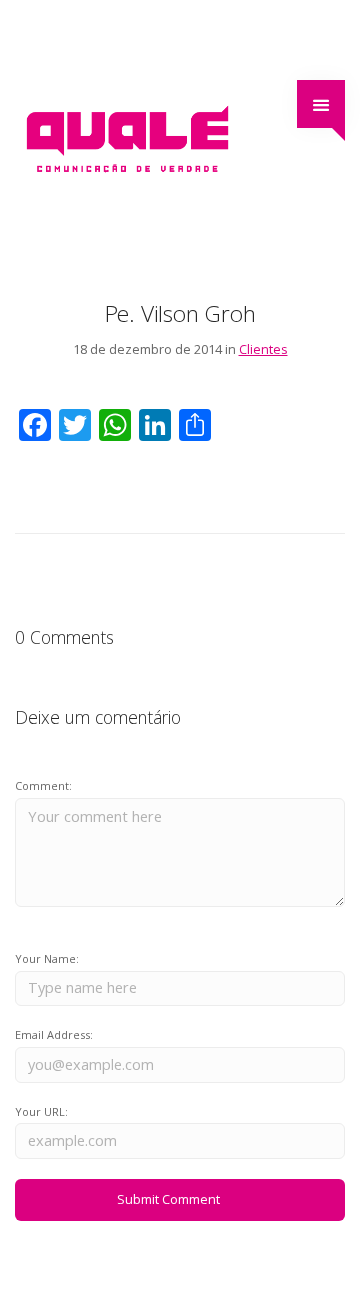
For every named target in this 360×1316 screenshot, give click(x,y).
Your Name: (47, 958)
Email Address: (54, 1034)
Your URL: (41, 1111)
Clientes (263, 349)
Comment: (43, 785)
